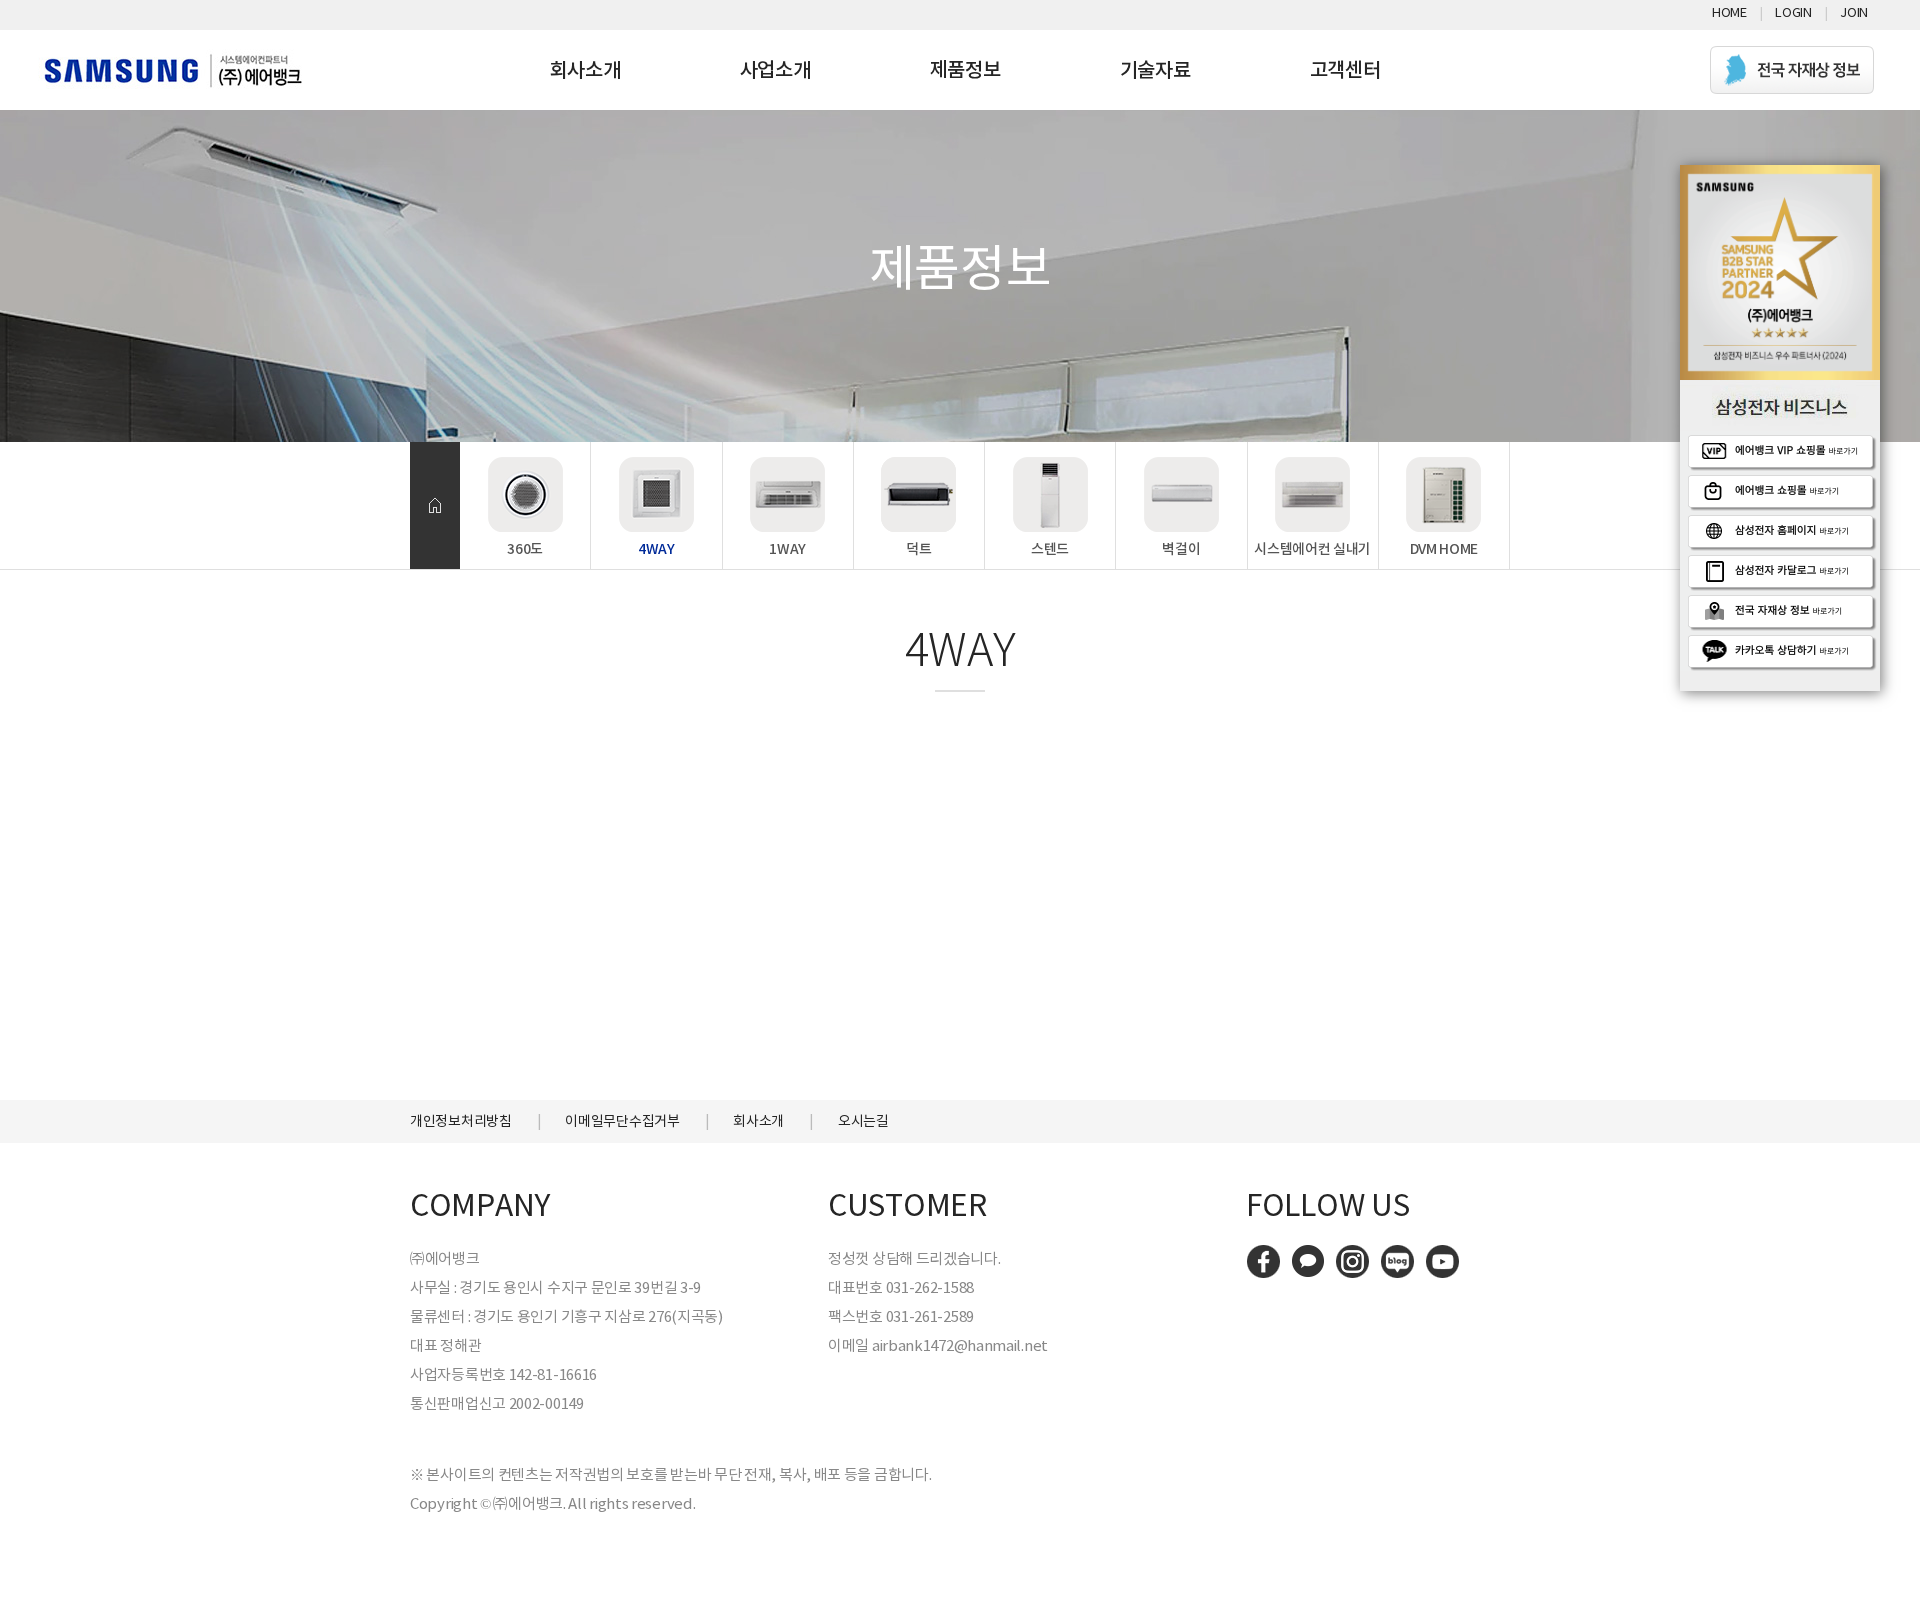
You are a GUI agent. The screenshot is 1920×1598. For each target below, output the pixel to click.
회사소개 (585, 70)
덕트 (918, 549)
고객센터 (1345, 70)
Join (1854, 12)
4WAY (656, 549)
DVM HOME (1444, 549)
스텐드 (1050, 549)
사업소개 (775, 70)
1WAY (787, 549)
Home (1729, 12)
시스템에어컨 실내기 (1312, 549)
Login (1793, 12)
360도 (525, 549)
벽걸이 (1181, 549)
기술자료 (1155, 70)
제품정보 (965, 70)
